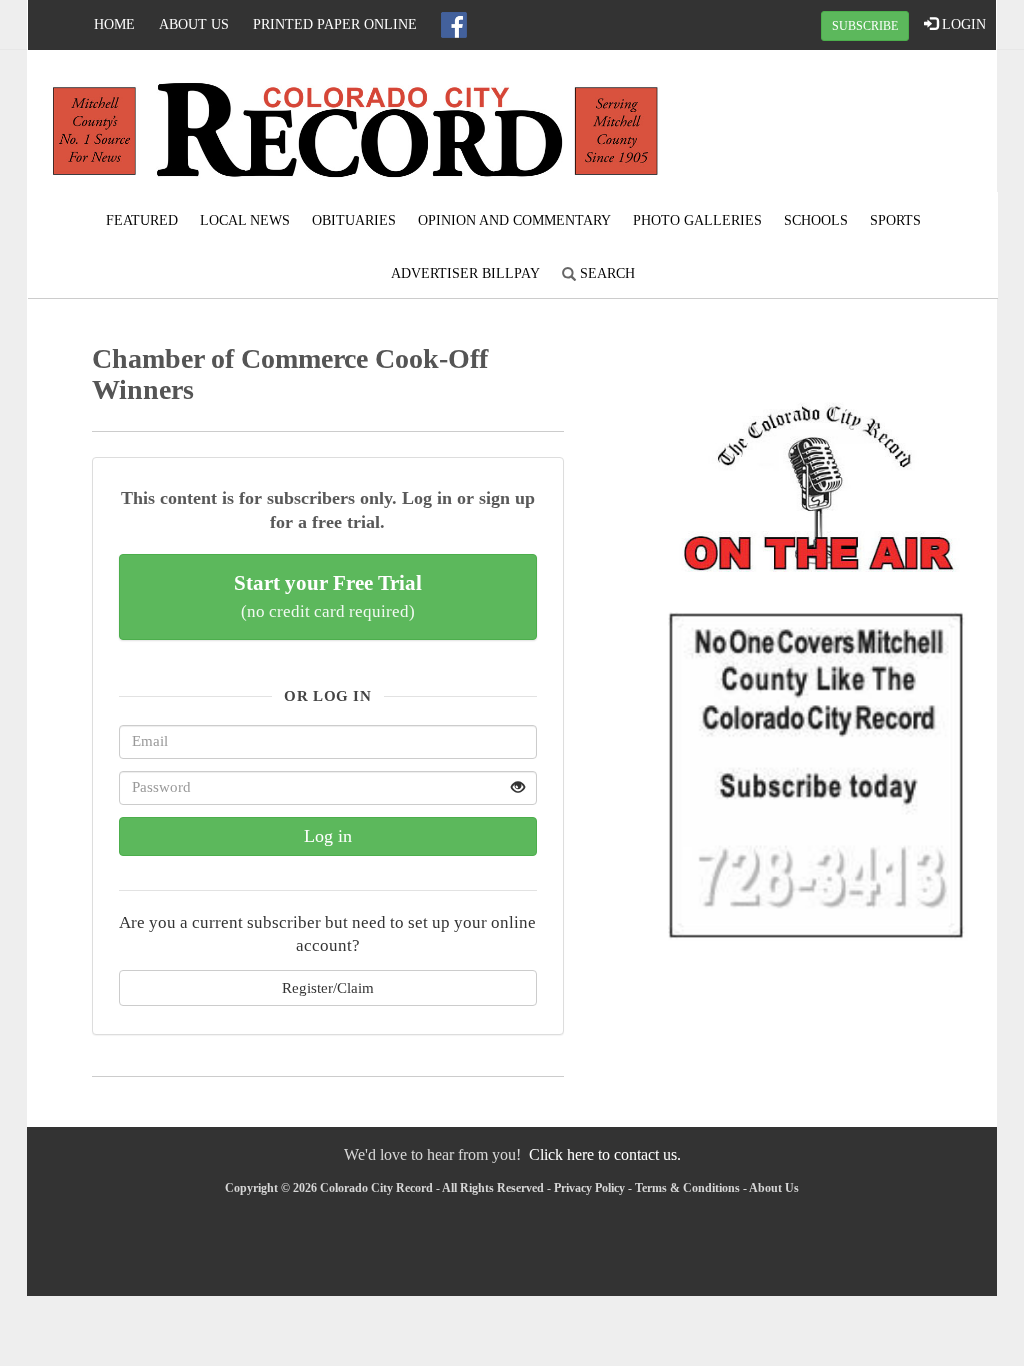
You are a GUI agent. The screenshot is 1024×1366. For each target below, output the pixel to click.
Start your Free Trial (328, 596)
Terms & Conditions (687, 1188)
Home (114, 24)
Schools (816, 220)
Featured (142, 220)
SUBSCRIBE (865, 26)
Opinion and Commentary (514, 220)
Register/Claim (328, 987)
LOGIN (962, 24)
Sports (895, 220)
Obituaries (354, 220)
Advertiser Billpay (465, 273)
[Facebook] (454, 25)
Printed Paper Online (335, 24)
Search (605, 273)
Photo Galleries (697, 220)
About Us (194, 24)
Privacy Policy (589, 1188)
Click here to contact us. (605, 1154)
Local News (245, 220)
